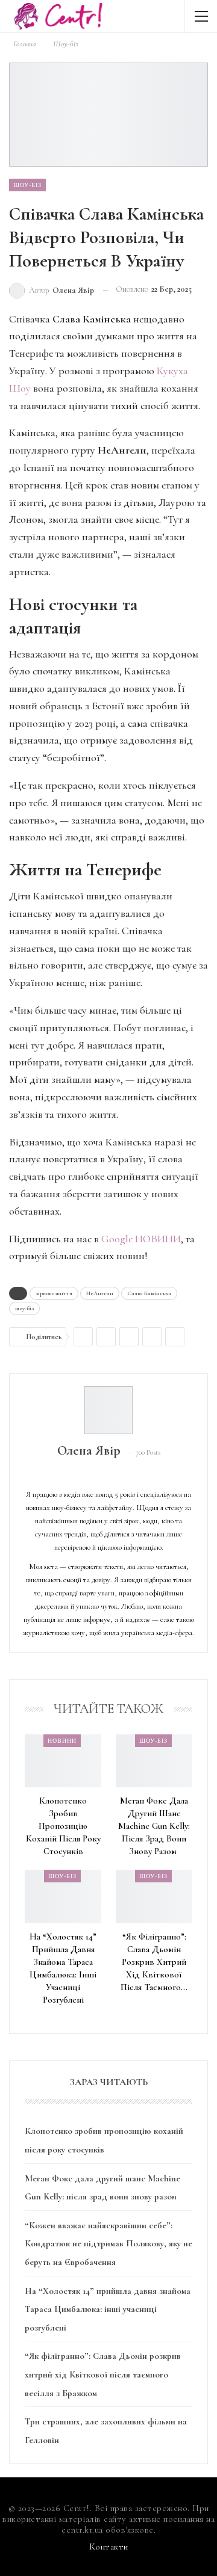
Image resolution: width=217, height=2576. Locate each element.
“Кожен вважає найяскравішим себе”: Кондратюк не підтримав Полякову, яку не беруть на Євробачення (108, 2244)
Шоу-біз (27, 185)
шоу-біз (24, 1308)
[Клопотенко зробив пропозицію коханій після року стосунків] (63, 1761)
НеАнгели (100, 1293)
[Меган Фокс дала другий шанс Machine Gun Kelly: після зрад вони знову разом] (154, 1761)
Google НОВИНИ (141, 1239)
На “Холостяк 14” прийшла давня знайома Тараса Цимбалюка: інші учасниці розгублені (108, 2309)
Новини (62, 1740)
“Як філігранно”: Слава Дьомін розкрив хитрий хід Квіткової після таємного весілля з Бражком (103, 2374)
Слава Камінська (149, 1293)
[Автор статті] (108, 1410)
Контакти (109, 2547)
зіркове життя (54, 1293)
